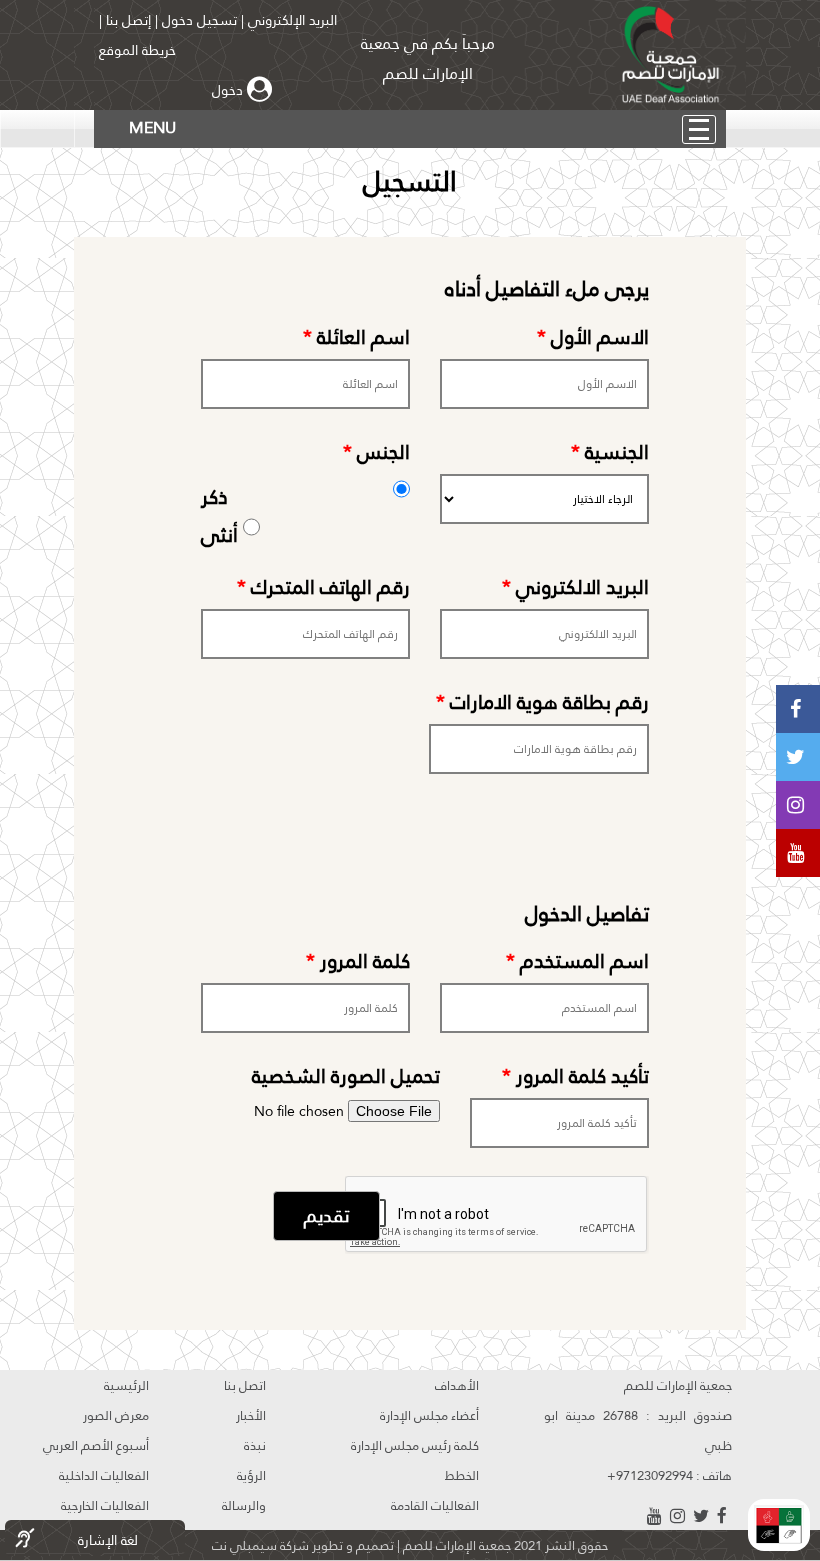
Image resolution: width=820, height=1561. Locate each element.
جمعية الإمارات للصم (455, 1545)
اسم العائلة (356, 337)
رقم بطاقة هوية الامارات (542, 702)
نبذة (255, 1445)
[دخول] (262, 90)
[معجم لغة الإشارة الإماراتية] (779, 1525)
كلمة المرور (358, 961)
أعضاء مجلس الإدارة (429, 1415)
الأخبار (251, 1415)
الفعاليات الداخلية (104, 1475)
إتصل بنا (128, 20)
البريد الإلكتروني (290, 20)
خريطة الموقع (137, 50)
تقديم (326, 1215)
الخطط (462, 1475)
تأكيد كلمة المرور (575, 1076)
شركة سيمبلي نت (260, 1545)
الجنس (376, 452)
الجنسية (610, 452)
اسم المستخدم (577, 961)
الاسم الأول (593, 337)
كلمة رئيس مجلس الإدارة (415, 1445)
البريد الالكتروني (575, 587)
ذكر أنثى (297, 514)
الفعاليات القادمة (435, 1505)
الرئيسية (126, 1385)
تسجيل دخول (199, 20)
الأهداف (457, 1385)
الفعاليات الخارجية (105, 1505)
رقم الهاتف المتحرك (323, 587)
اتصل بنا (245, 1385)
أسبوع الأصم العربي (96, 1445)
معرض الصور (116, 1415)
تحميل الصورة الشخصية (346, 1076)
